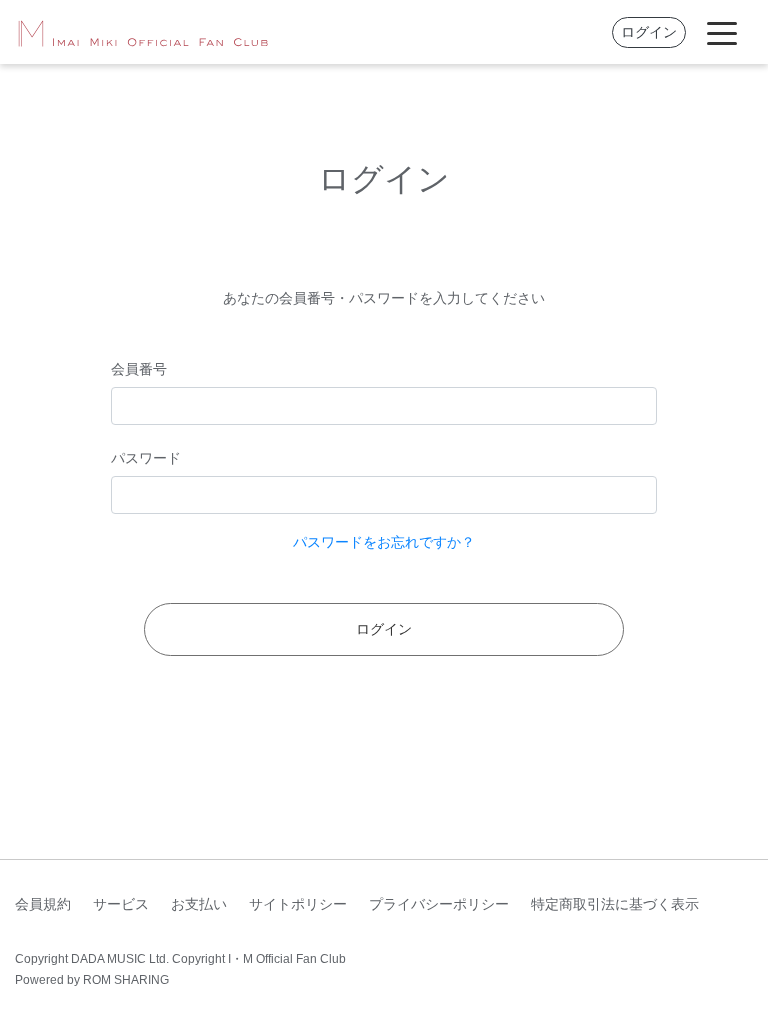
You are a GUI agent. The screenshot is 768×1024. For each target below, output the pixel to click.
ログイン (649, 32)
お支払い (199, 904)
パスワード (146, 458)
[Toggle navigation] (722, 32)
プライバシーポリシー (439, 904)
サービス (121, 904)
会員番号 (139, 369)
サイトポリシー (298, 904)
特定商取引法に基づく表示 (615, 904)
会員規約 (43, 904)
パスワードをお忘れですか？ (384, 542)
